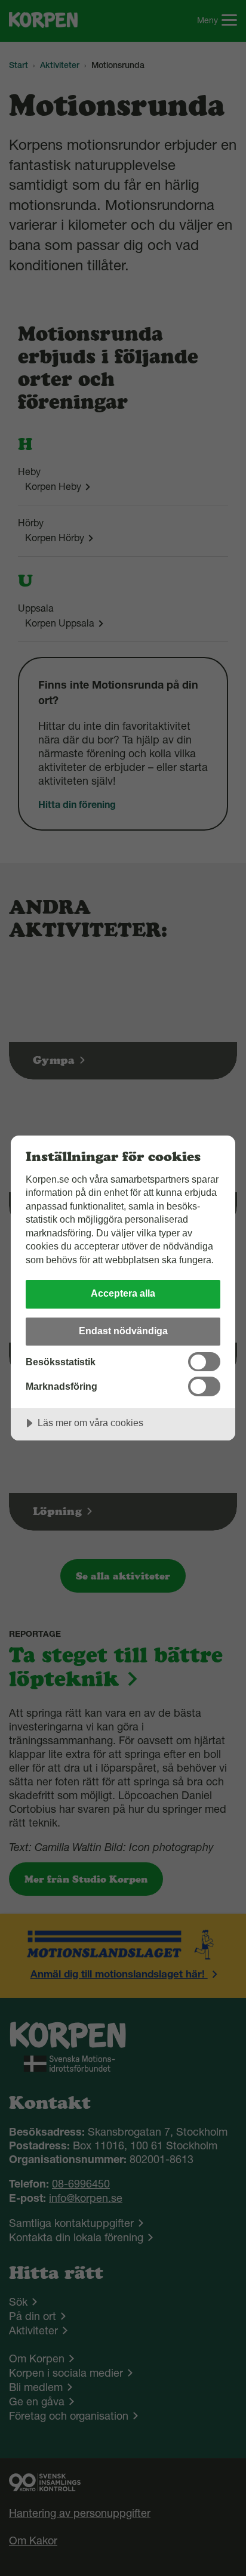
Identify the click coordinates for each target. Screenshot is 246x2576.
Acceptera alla (123, 1293)
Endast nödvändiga (123, 1331)
